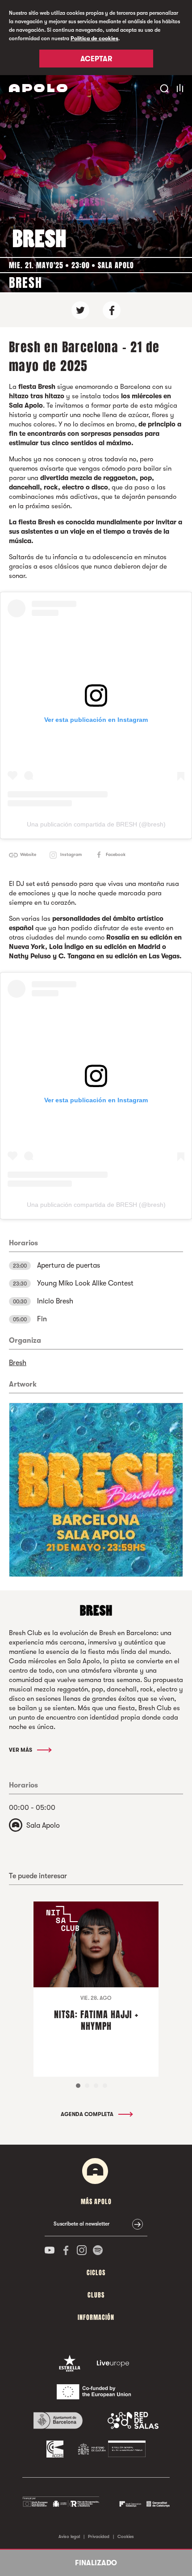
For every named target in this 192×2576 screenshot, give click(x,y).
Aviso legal (69, 2536)
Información (96, 2317)
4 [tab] (105, 2086)
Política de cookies (94, 38)
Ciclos (96, 2273)
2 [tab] (87, 2086)
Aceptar (96, 59)
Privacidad (99, 2536)
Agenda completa (88, 2114)
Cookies (126, 2536)
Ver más (21, 1750)
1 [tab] (78, 2086)
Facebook (116, 854)
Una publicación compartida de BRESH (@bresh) (96, 824)
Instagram (71, 854)
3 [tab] (96, 2086)
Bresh (18, 1363)
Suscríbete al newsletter (81, 2224)
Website (28, 854)
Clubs (96, 2295)
